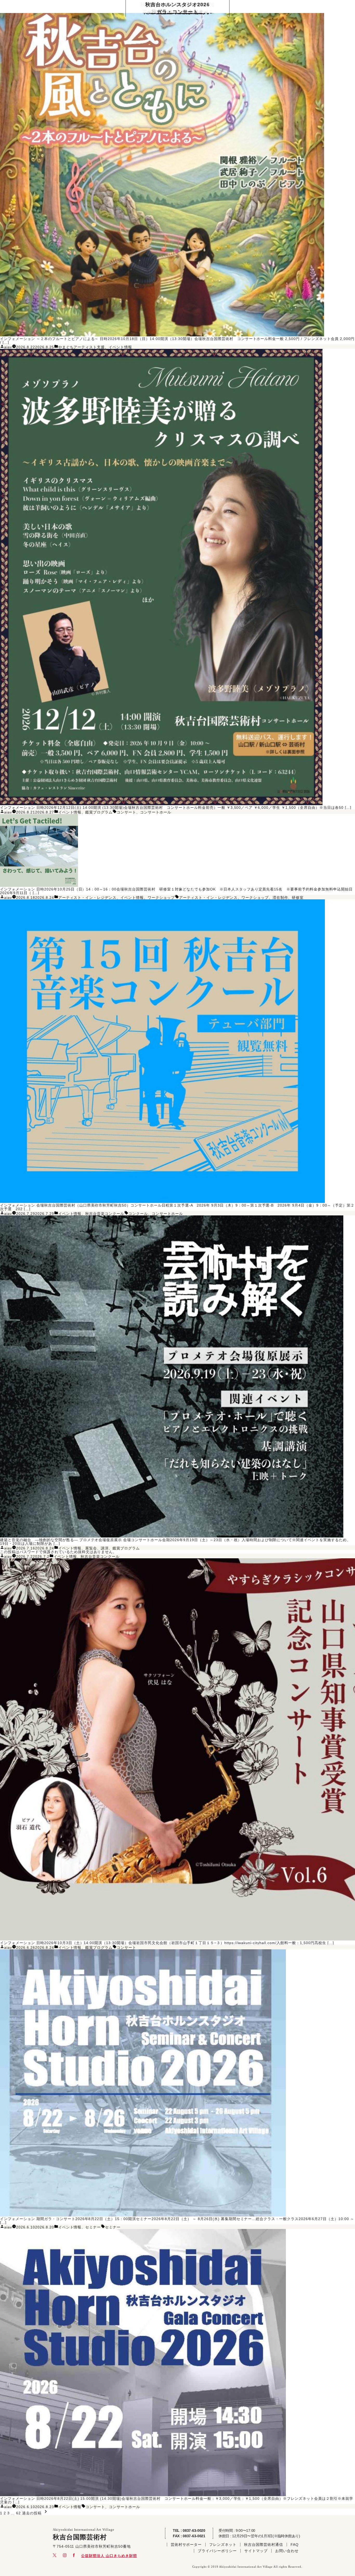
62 (18, 2513)
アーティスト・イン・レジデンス (87, 898)
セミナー (93, 2227)
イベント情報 (120, 347)
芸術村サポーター (186, 2545)
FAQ (295, 2545)
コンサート (126, 812)
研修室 (298, 898)
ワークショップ (161, 898)
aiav (8, 347)
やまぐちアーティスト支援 (82, 347)
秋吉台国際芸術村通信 (264, 2545)
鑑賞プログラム (99, 812)
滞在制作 (280, 898)
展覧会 (91, 1548)
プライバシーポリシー (217, 2551)
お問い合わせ (287, 2551)
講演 (105, 1548)
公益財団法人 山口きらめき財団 (109, 2556)
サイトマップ (256, 2551)
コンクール (138, 1214)
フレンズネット (223, 2545)
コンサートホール (156, 812)
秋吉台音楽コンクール (105, 1214)
